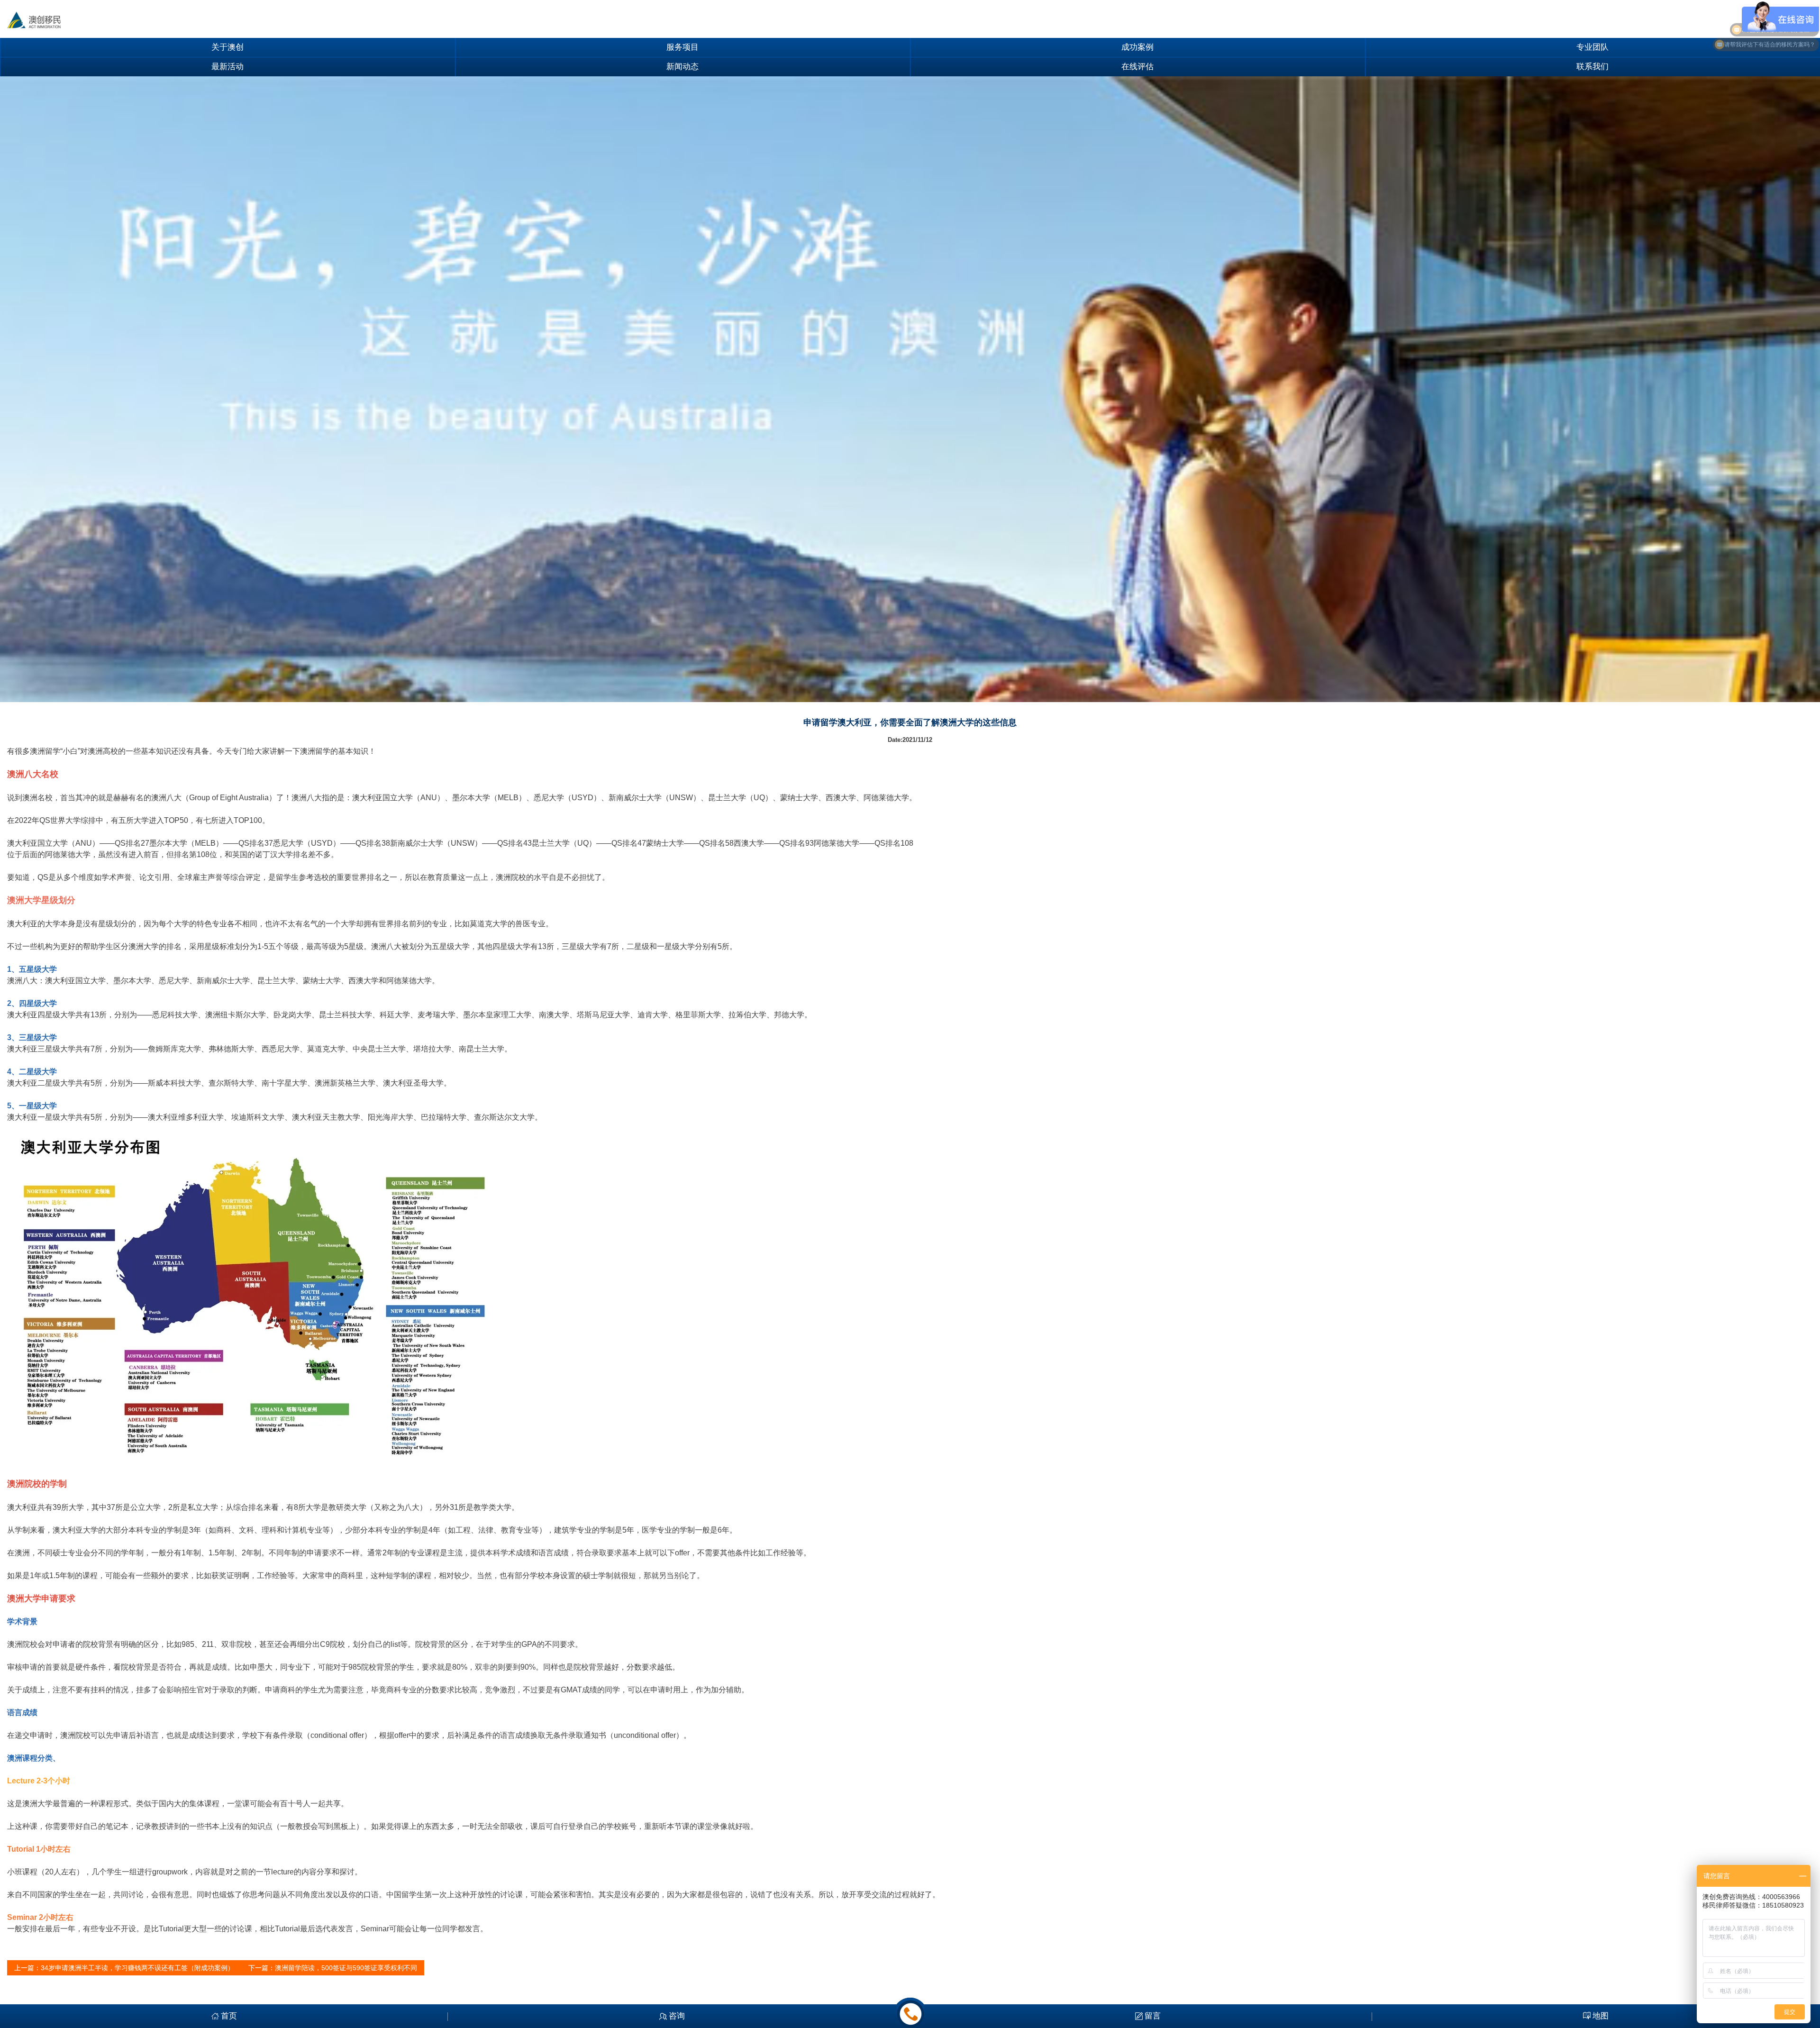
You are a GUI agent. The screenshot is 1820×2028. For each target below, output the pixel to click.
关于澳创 (227, 47)
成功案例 (1137, 47)
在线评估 (1137, 67)
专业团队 (1592, 47)
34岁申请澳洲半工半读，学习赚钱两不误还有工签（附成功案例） (137, 1968)
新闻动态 (682, 67)
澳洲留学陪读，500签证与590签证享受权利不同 (346, 1968)
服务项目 (682, 47)
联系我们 (1592, 67)
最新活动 (227, 67)
